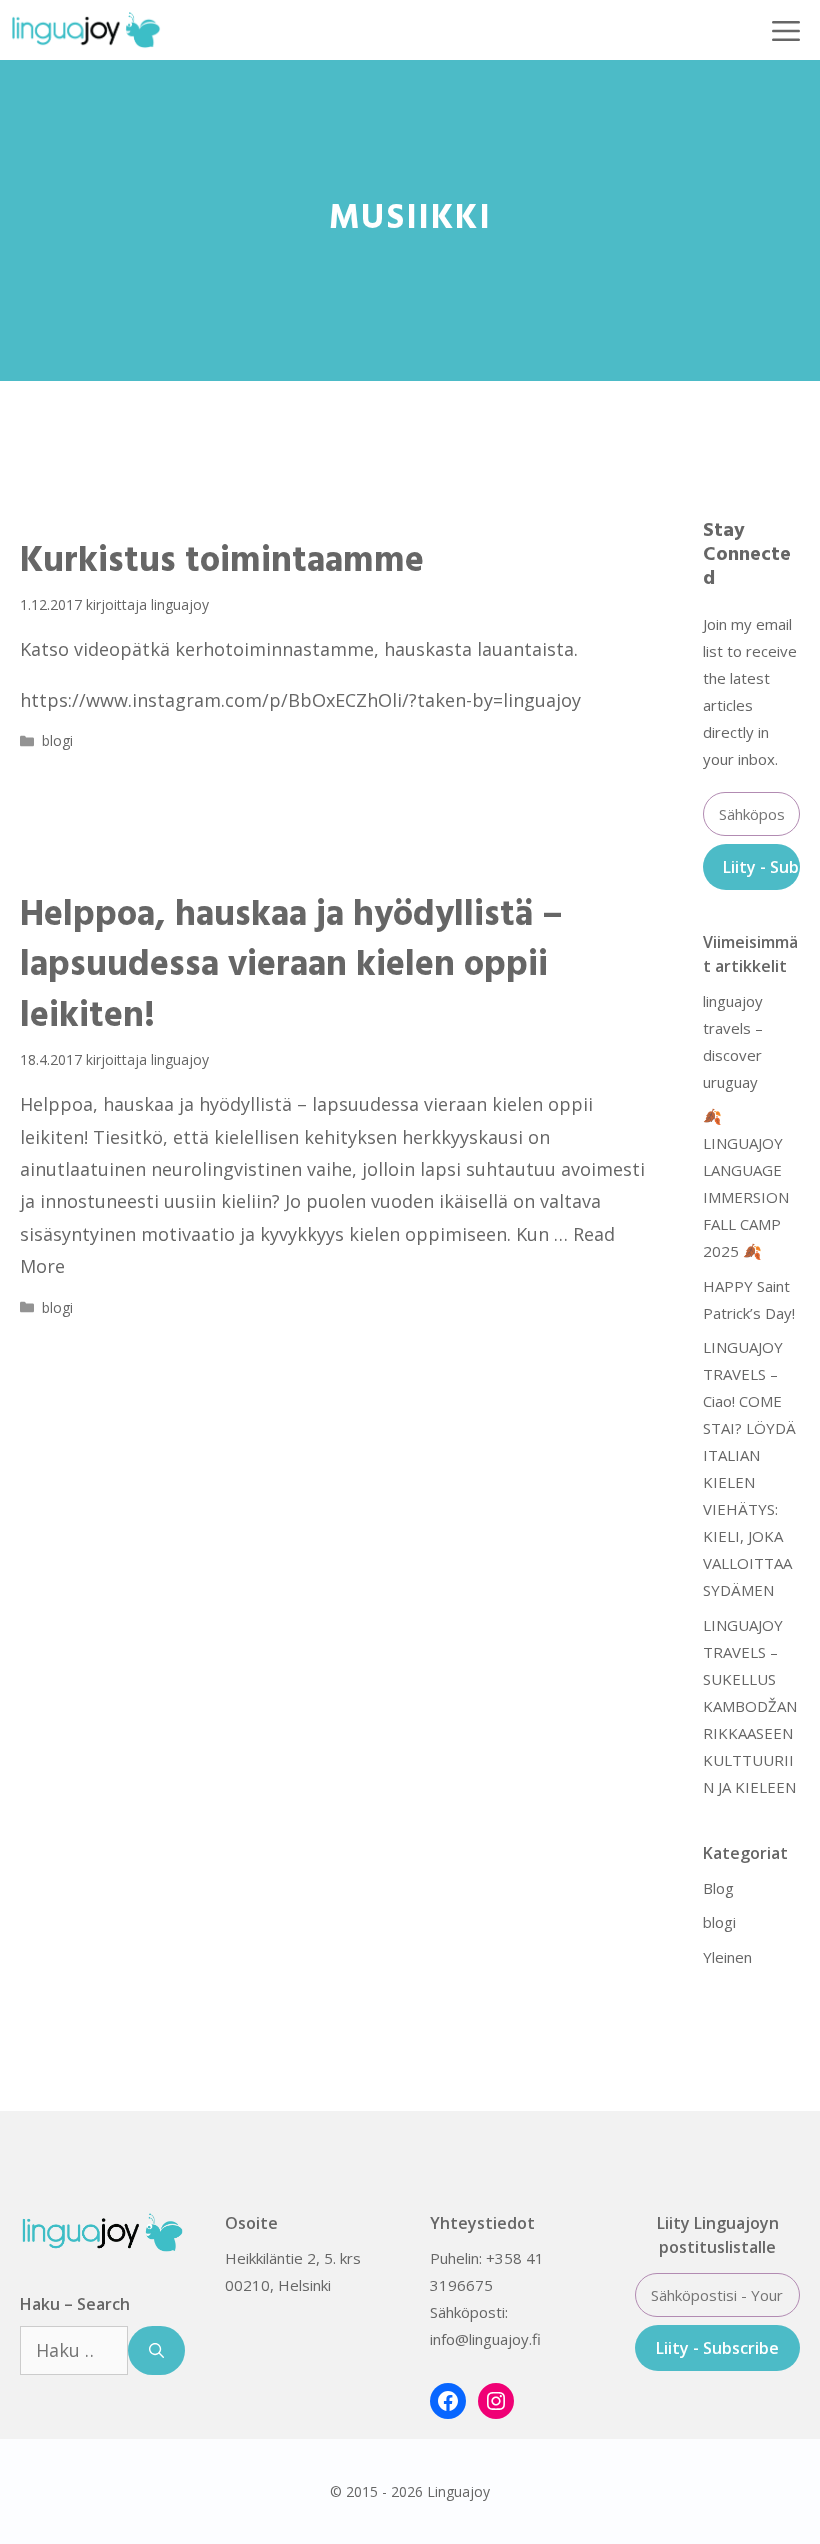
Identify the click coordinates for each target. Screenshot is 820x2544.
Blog (718, 1888)
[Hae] (156, 2350)
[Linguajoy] (86, 30)
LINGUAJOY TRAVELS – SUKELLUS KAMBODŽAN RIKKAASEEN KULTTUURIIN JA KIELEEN (751, 1706)
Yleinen (727, 1957)
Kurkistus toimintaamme (222, 562)
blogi (57, 740)
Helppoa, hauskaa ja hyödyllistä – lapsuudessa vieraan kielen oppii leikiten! (291, 966)
